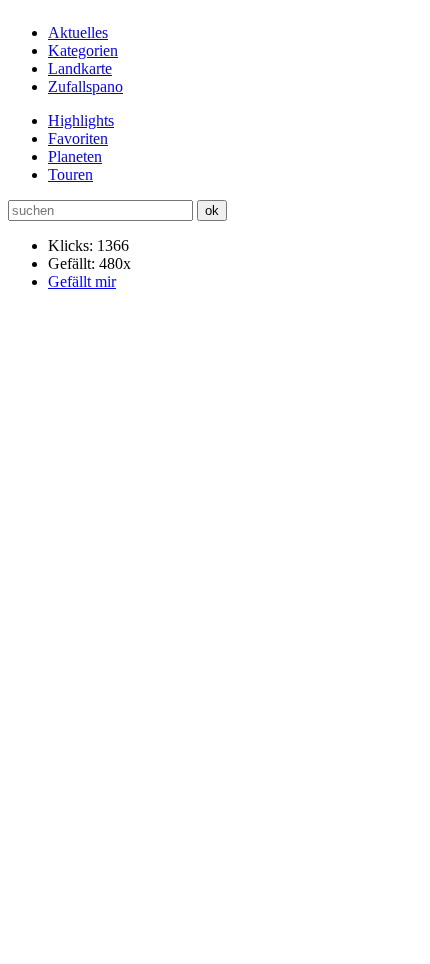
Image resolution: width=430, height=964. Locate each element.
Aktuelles (78, 32)
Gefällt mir (82, 281)
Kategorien (83, 50)
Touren (70, 174)
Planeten (75, 156)
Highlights (81, 120)
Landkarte (80, 68)
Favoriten (78, 138)
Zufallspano (85, 86)
